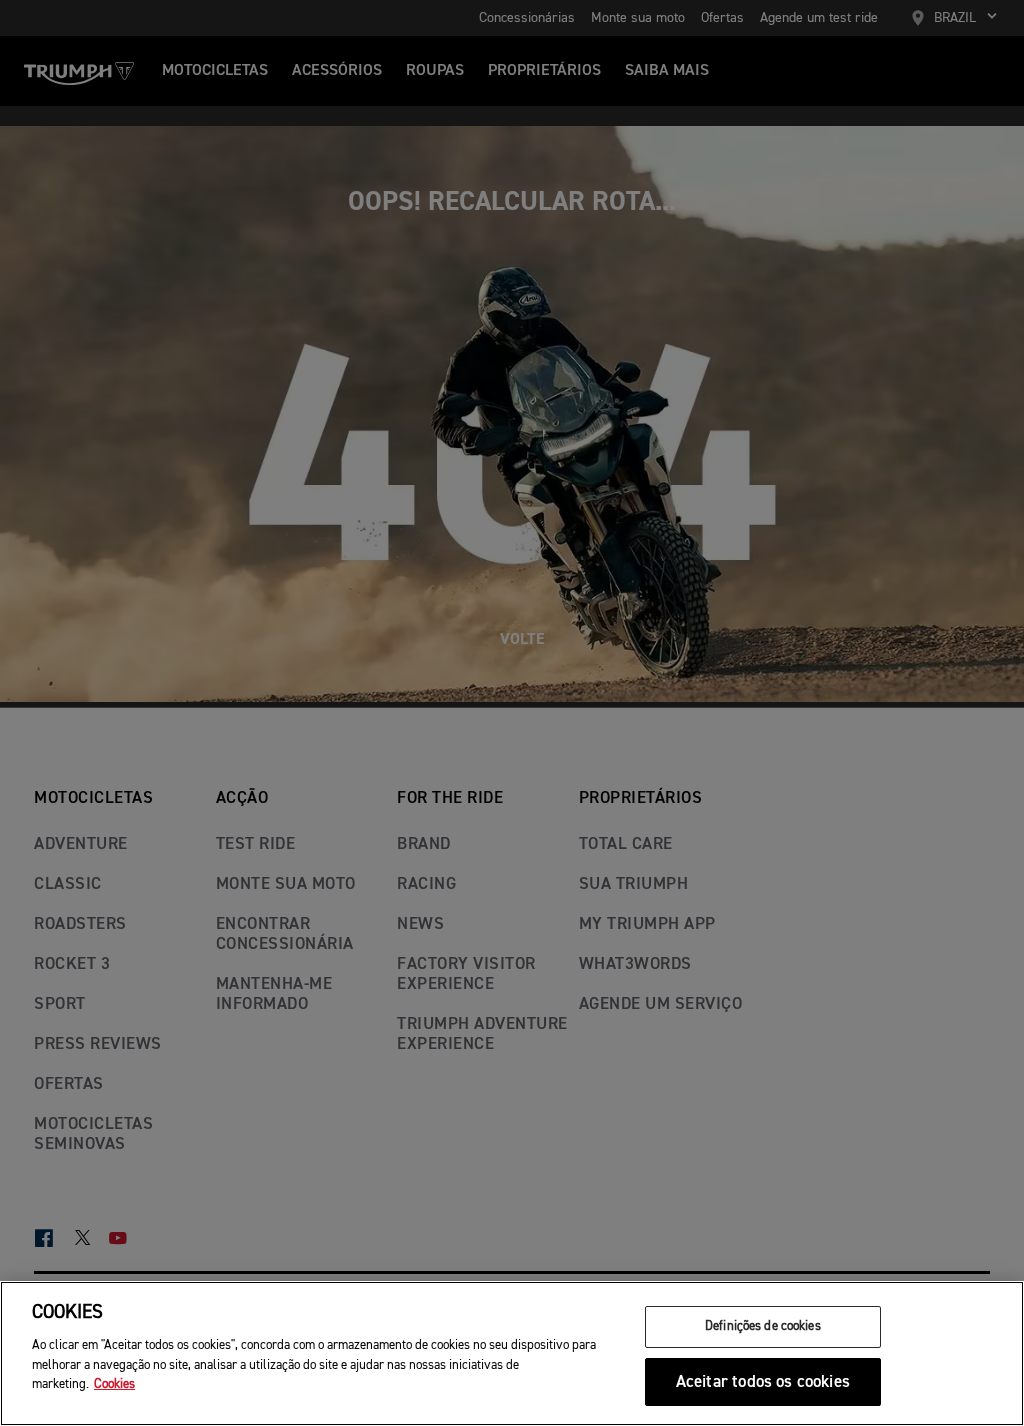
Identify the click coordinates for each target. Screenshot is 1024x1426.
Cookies (114, 1384)
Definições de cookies (763, 1326)
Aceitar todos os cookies (763, 1382)
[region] (512, 1353)
